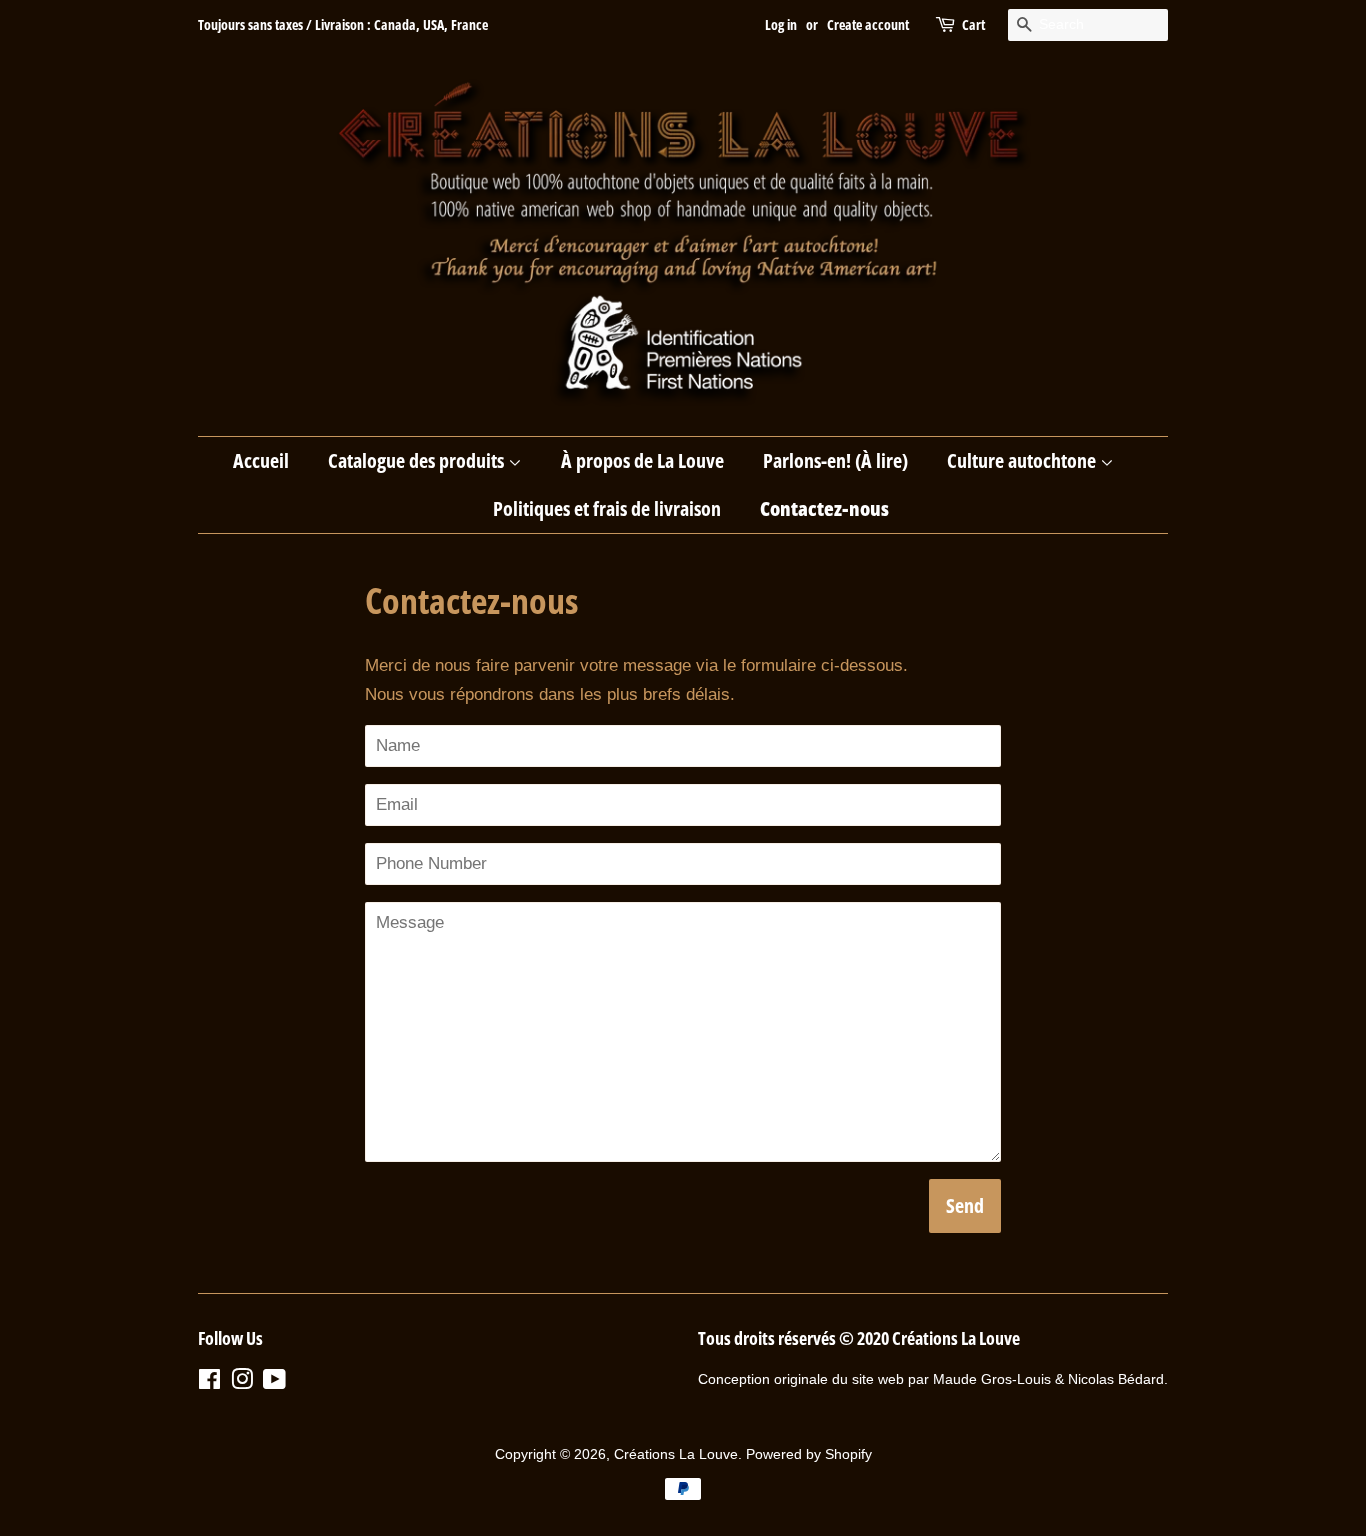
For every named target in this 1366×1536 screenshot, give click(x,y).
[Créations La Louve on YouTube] (274, 1383)
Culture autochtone (1023, 460)
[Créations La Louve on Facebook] (209, 1383)
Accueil (261, 460)
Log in (781, 24)
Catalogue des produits (418, 460)
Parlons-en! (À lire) (835, 460)
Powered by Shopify (809, 1454)
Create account (868, 24)
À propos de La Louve (642, 460)
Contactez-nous (824, 508)
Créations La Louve (676, 1454)
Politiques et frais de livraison (607, 508)
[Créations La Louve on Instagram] (242, 1383)
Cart (973, 24)
